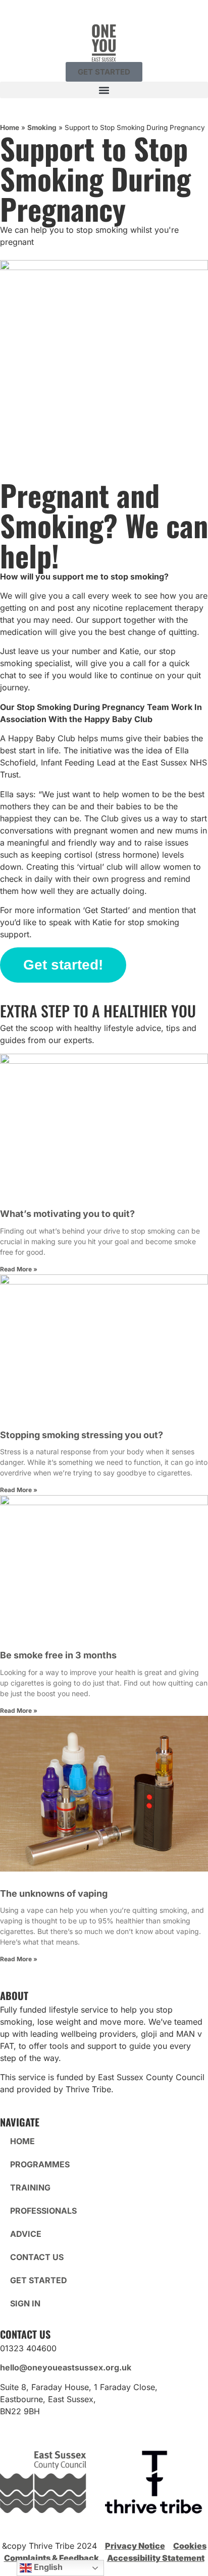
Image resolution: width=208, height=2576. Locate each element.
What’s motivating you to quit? (68, 1214)
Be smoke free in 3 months (58, 1655)
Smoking (42, 127)
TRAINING (30, 2187)
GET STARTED (39, 2280)
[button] (104, 90)
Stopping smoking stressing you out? (82, 1435)
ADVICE (26, 2234)
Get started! (63, 965)
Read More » (19, 1269)
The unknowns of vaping (54, 1893)
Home (10, 127)
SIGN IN (25, 2303)
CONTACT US (37, 2257)
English (47, 2567)
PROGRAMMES (40, 2164)
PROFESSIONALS (43, 2211)
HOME (22, 2141)
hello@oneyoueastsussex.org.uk (66, 2367)
